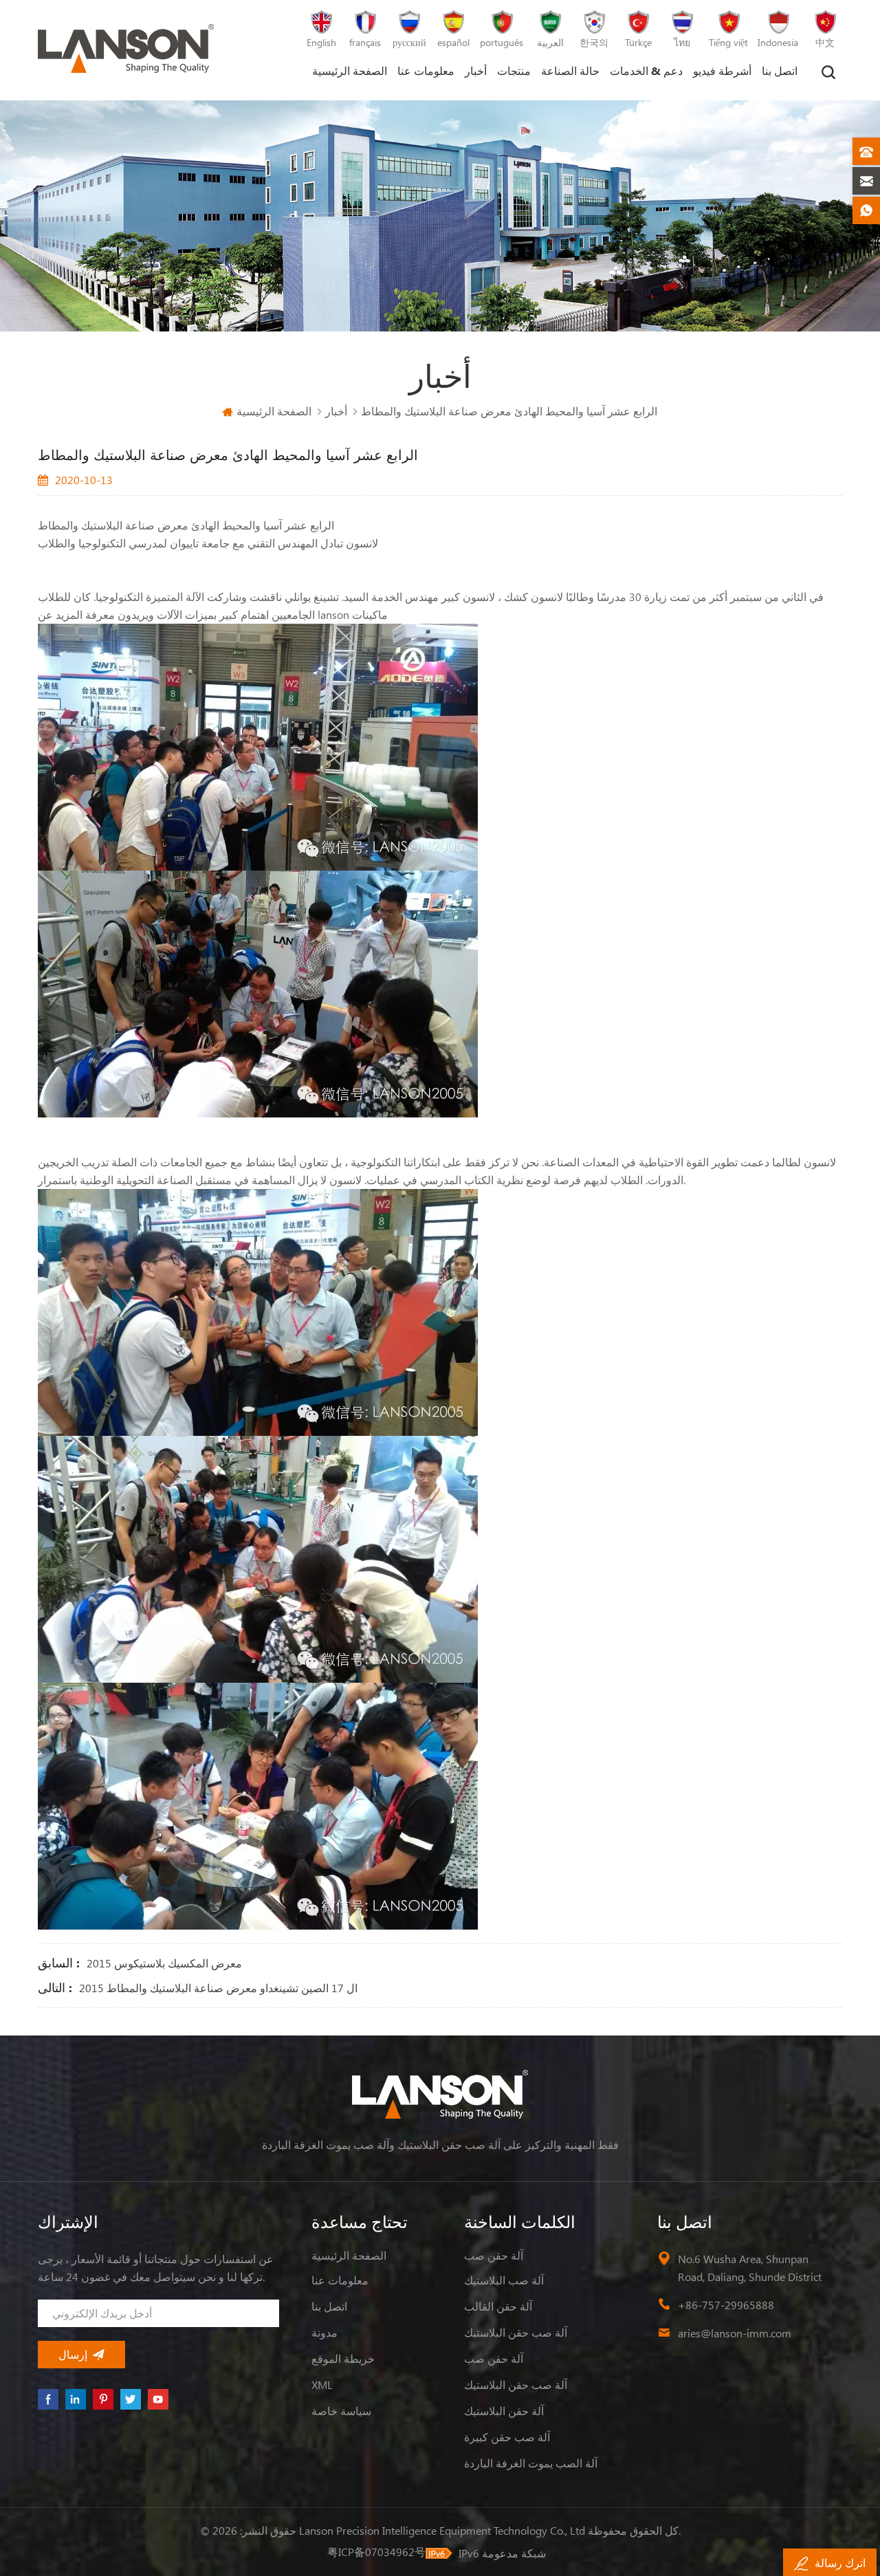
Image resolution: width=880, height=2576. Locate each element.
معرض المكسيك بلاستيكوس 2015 (164, 1963)
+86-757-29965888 (726, 2305)
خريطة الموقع (343, 2358)
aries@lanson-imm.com (735, 2333)
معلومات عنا (426, 70)
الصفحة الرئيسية (350, 70)
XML (322, 2384)
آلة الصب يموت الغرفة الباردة (531, 2463)
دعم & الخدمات (646, 70)
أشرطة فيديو (722, 70)
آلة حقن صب (494, 2255)
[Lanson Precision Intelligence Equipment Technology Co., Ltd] (126, 48)
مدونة (324, 2332)
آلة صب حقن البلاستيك (516, 2332)
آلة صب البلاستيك (504, 2280)
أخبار (476, 70)
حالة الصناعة (570, 70)
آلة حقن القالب (498, 2306)
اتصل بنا (780, 70)
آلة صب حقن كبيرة (507, 2437)
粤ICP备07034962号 (376, 2552)
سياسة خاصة (341, 2411)
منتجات (514, 70)
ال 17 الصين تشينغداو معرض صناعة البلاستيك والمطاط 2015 (218, 1988)
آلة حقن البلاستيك (504, 2411)
